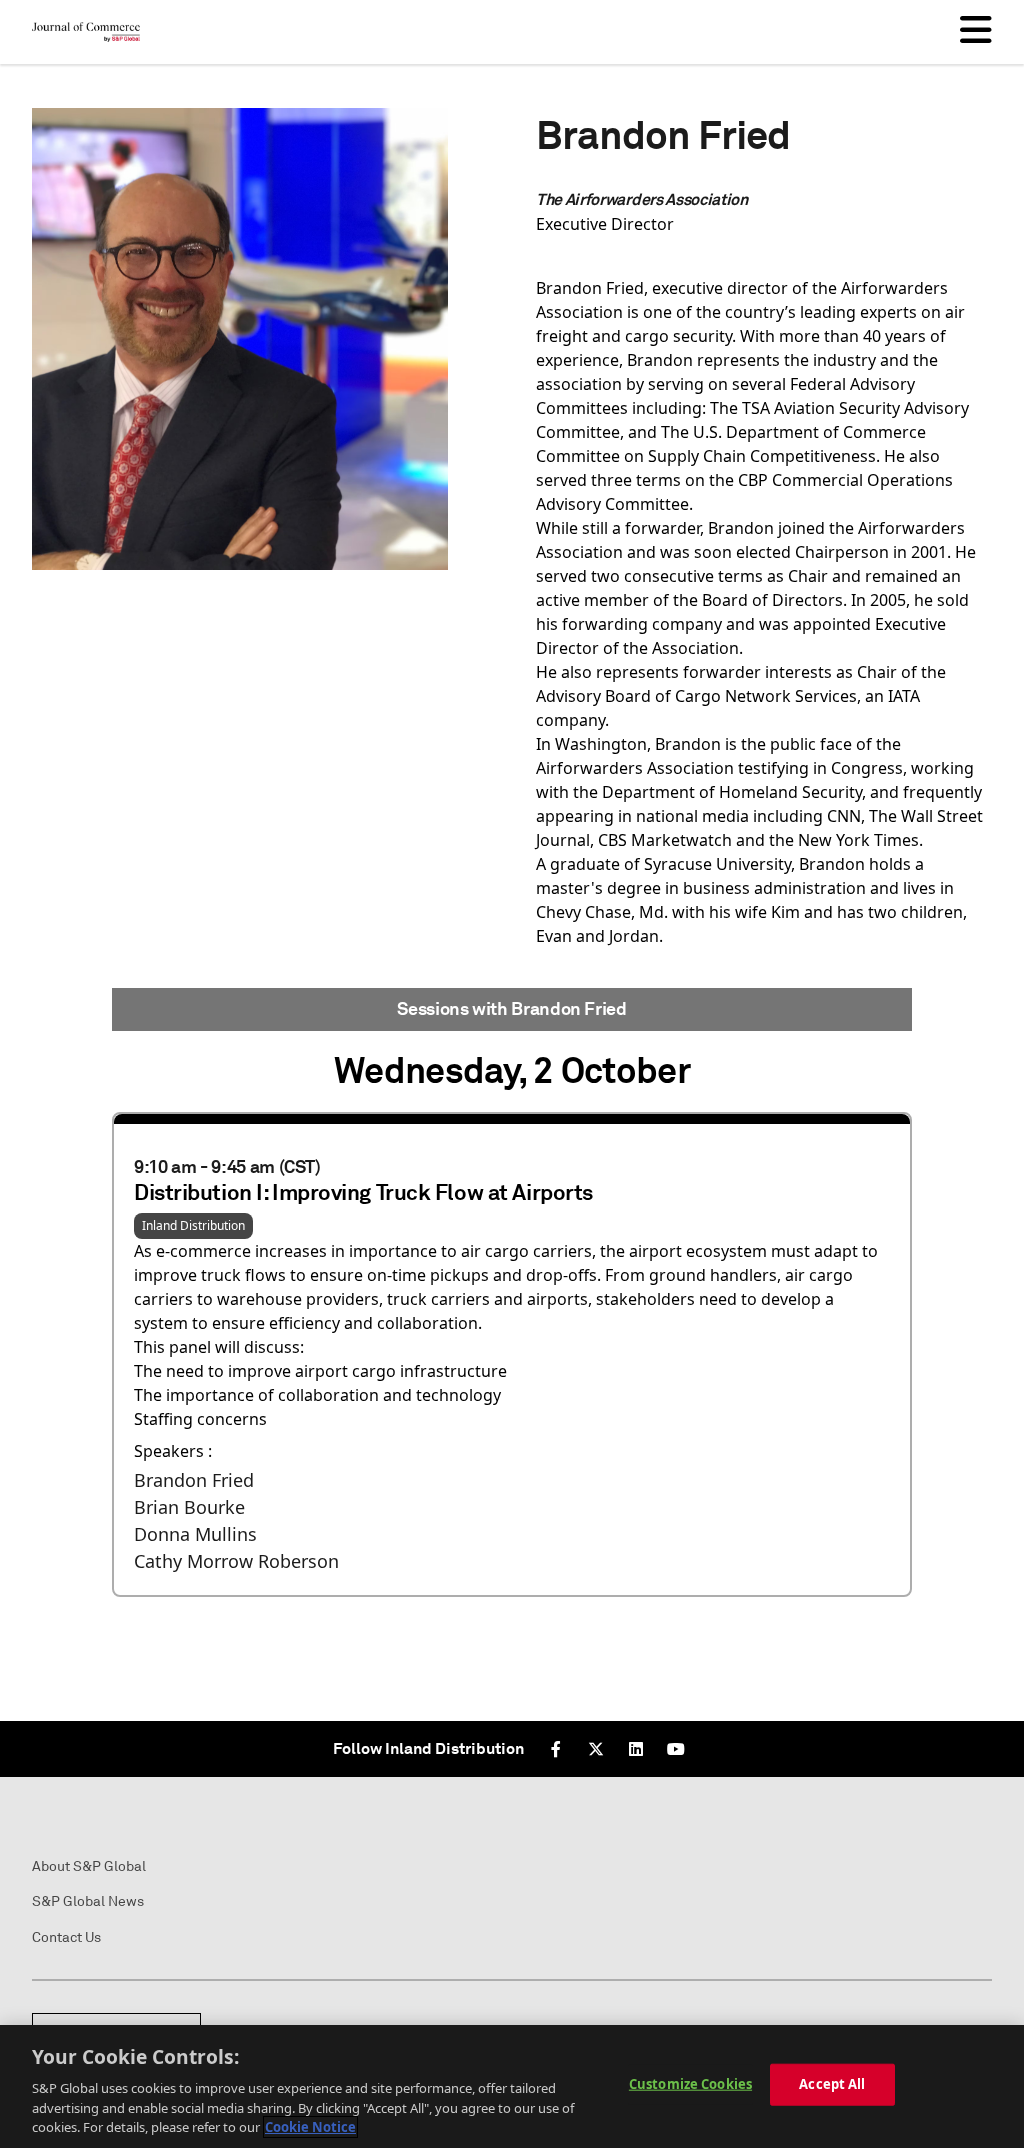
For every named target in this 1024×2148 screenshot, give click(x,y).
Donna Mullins (195, 1534)
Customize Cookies (690, 2084)
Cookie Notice (310, 2127)
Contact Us (66, 1937)
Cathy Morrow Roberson (236, 1561)
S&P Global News (88, 1901)
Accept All (832, 2084)
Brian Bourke (189, 1507)
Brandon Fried (194, 1480)
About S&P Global (89, 1866)
